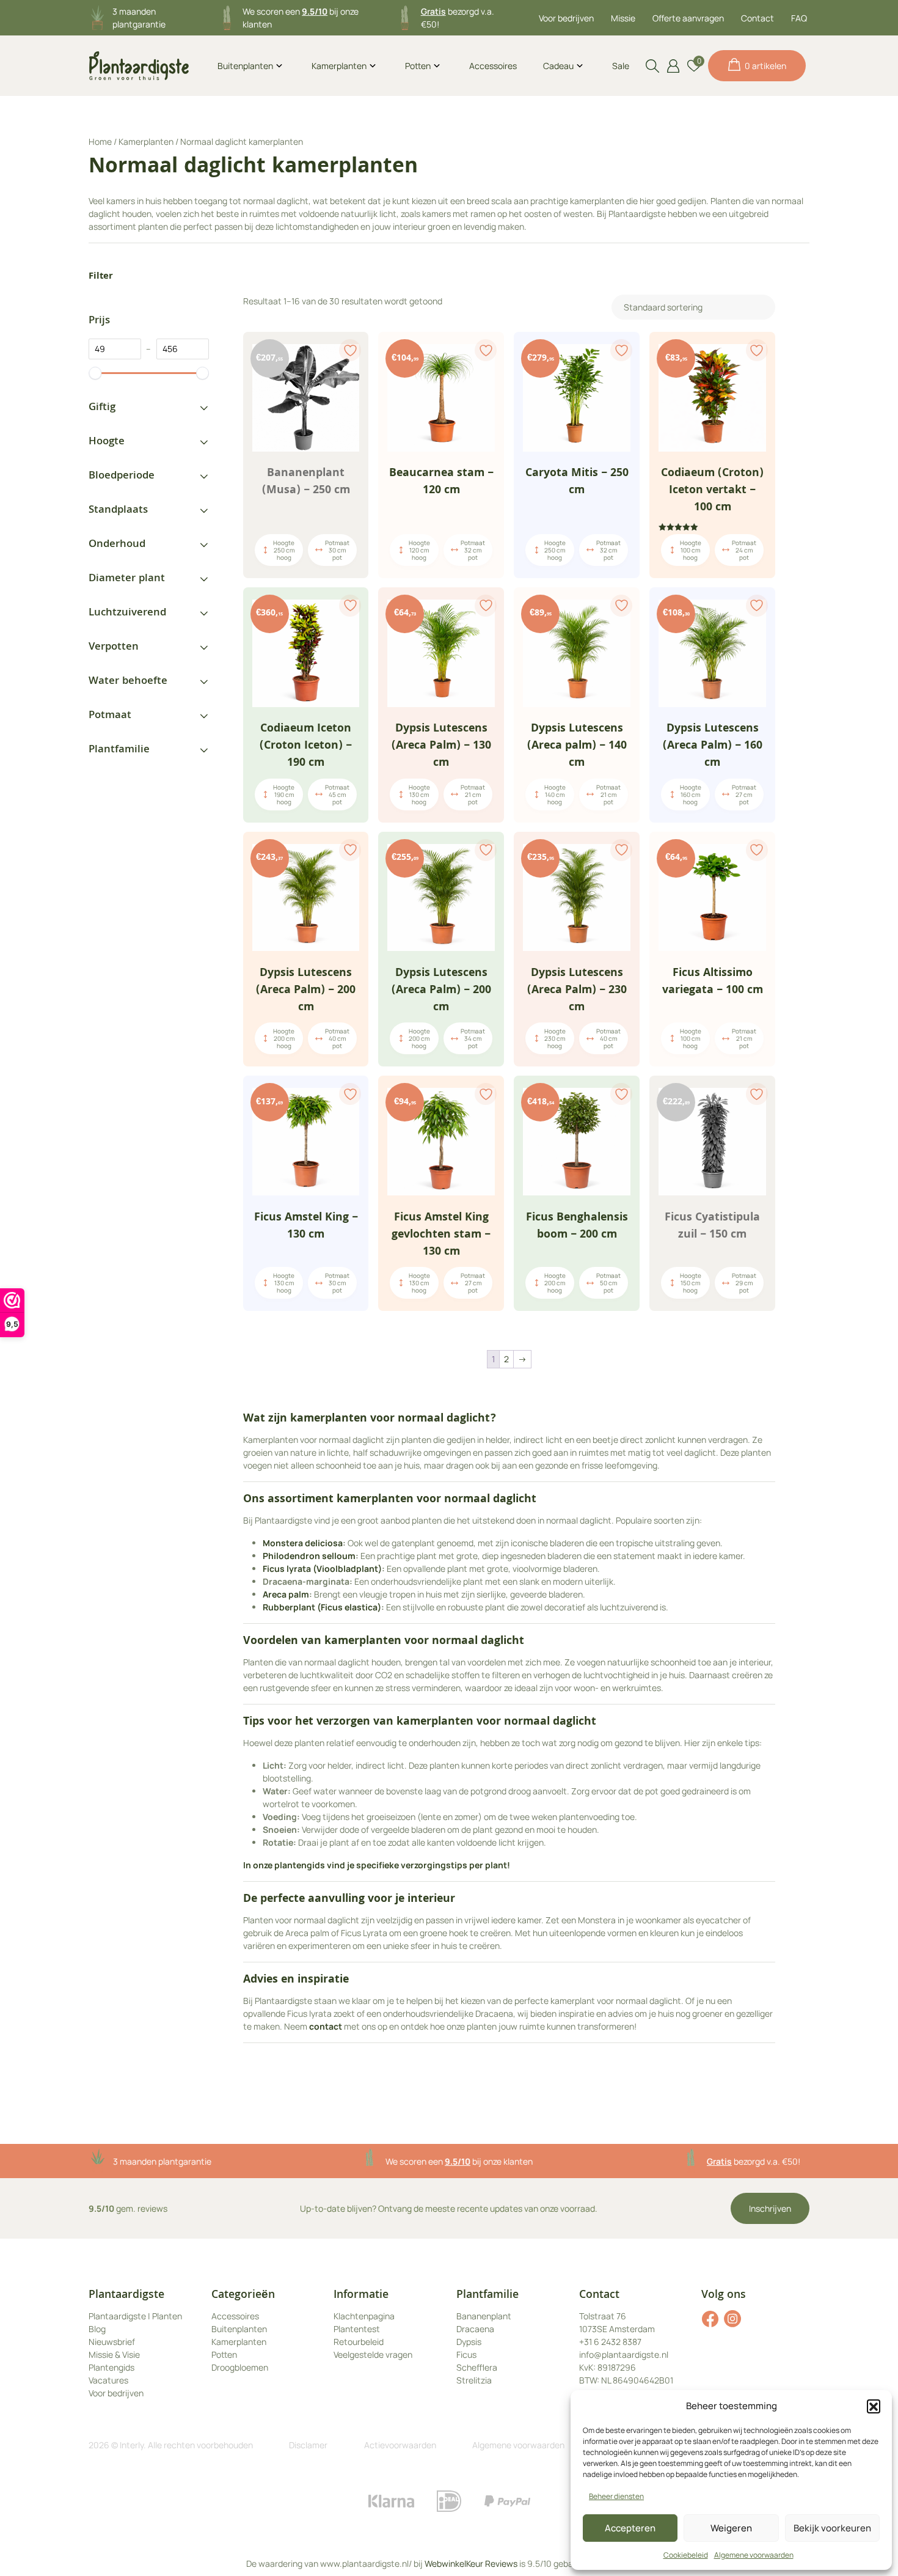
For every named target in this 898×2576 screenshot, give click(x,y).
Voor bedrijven (566, 18)
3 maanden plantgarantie (162, 2161)
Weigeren (731, 2528)
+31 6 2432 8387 (610, 2342)
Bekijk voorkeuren (832, 2528)
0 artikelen (765, 66)
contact (326, 2026)
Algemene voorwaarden (754, 2555)
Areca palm (286, 1594)
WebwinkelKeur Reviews (471, 2563)
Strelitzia (474, 2380)
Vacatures (108, 2380)
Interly (132, 2445)
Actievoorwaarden (400, 2445)
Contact (757, 18)
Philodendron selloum (309, 1556)
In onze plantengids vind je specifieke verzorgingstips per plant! (378, 1865)
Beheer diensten (616, 2496)
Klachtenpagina (364, 2316)
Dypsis (469, 2342)
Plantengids (111, 2367)
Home (100, 141)
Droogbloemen (240, 2367)
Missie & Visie (114, 2354)
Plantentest (357, 2329)
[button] (874, 2406)
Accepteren (630, 2528)
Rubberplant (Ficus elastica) (322, 1607)
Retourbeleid (359, 2342)
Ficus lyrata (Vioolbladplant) (322, 1569)
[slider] (95, 373)
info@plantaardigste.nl (624, 2354)
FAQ (799, 18)
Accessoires (493, 66)
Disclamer (308, 2445)
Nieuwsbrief (112, 2342)
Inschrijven (770, 2208)
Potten (418, 66)
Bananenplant (484, 2316)
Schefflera (477, 2367)
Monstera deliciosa (303, 1543)
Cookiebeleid (686, 2555)
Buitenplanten (245, 66)
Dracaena (475, 2329)
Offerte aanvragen (688, 18)
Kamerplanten (339, 66)
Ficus (466, 2354)
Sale (621, 66)
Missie (623, 18)
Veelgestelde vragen (373, 2354)
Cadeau (558, 66)
